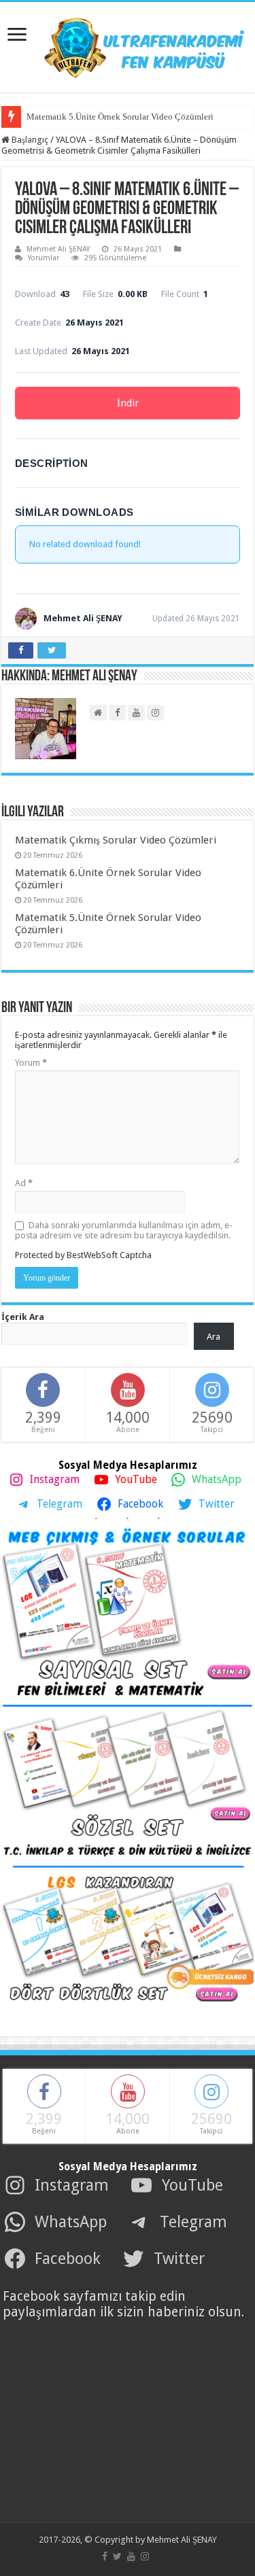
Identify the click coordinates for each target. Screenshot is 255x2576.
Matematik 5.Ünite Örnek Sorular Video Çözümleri (120, 117)
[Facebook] (105, 2556)
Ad (24, 1183)
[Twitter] (117, 2556)
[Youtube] (131, 2556)
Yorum (31, 1063)
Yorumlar (44, 258)
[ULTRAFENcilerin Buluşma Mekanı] (128, 45)
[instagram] (145, 2556)
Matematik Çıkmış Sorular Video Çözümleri (116, 840)
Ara (214, 1337)
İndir (128, 403)
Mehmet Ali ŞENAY (58, 249)
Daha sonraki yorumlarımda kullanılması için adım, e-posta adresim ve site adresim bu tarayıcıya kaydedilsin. (124, 1230)
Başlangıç (29, 140)
